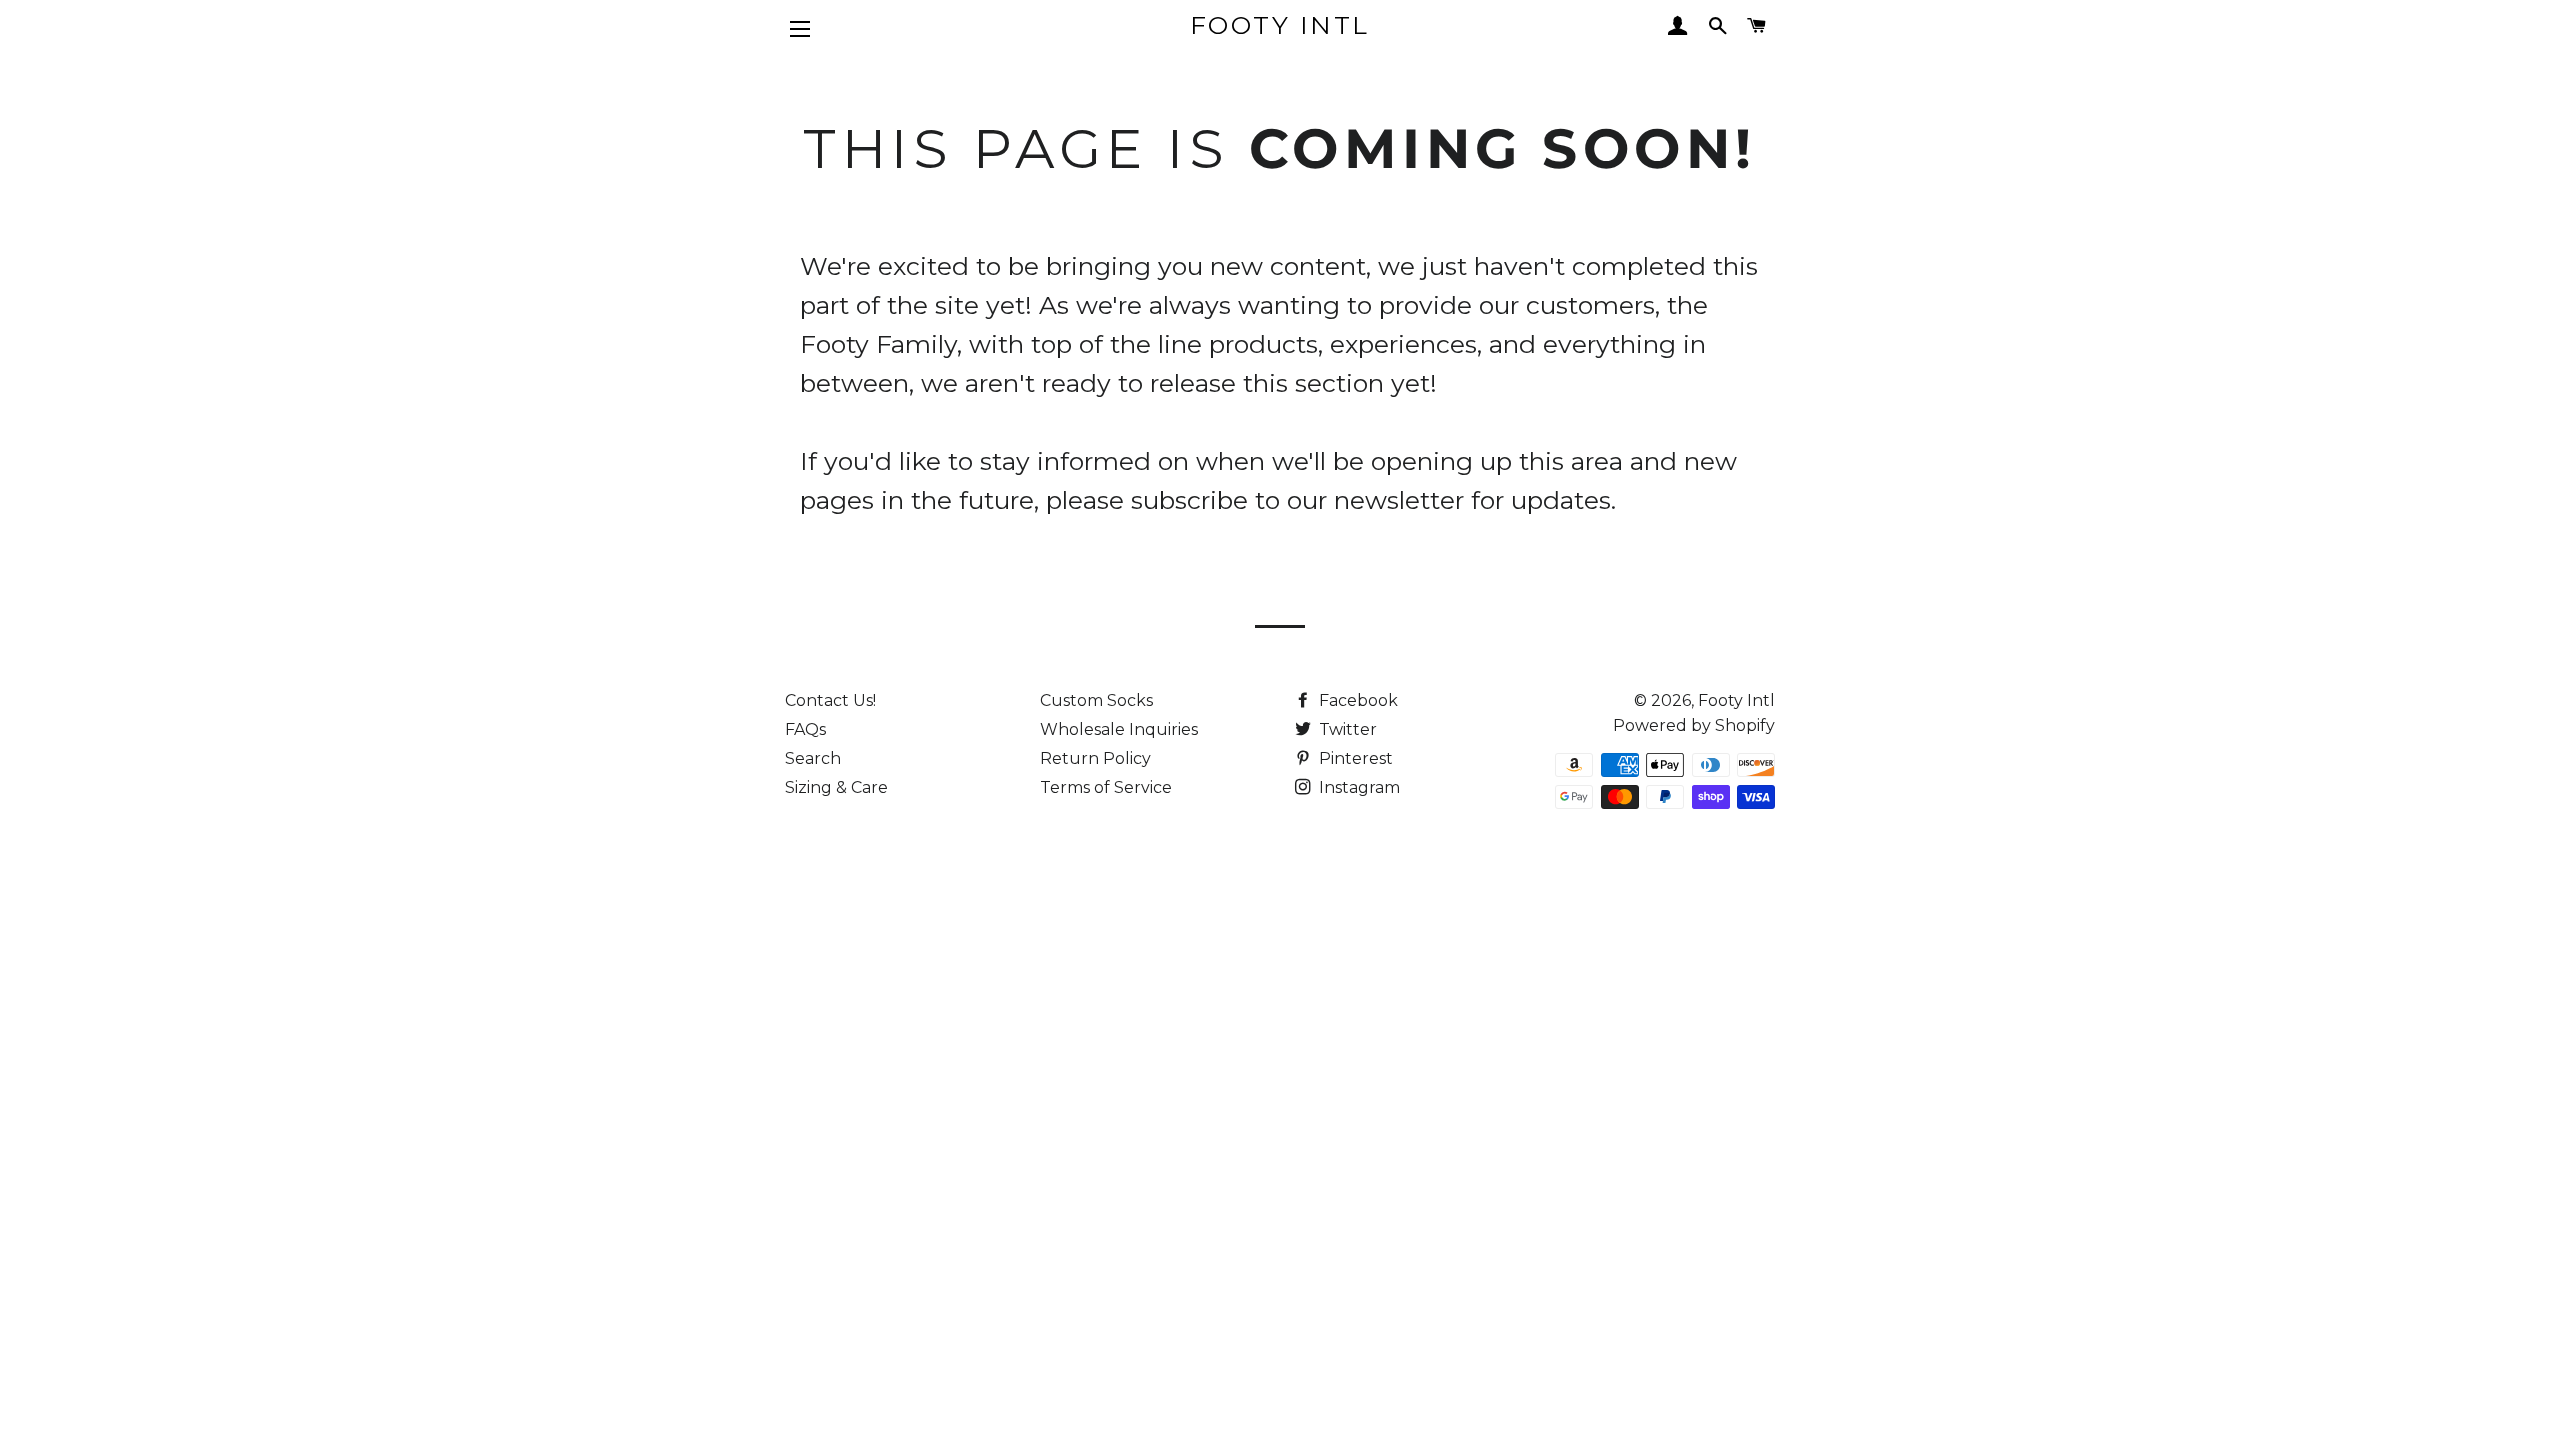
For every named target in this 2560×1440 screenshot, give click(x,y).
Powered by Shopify (1694, 725)
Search (813, 758)
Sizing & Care (836, 787)
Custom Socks (1096, 700)
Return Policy (1095, 758)
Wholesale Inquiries (1119, 729)
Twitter (1346, 729)
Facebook (1356, 700)
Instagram (1357, 787)
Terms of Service (1106, 787)
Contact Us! (830, 700)
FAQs (805, 729)
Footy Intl (1280, 25)
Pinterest (1354, 758)
